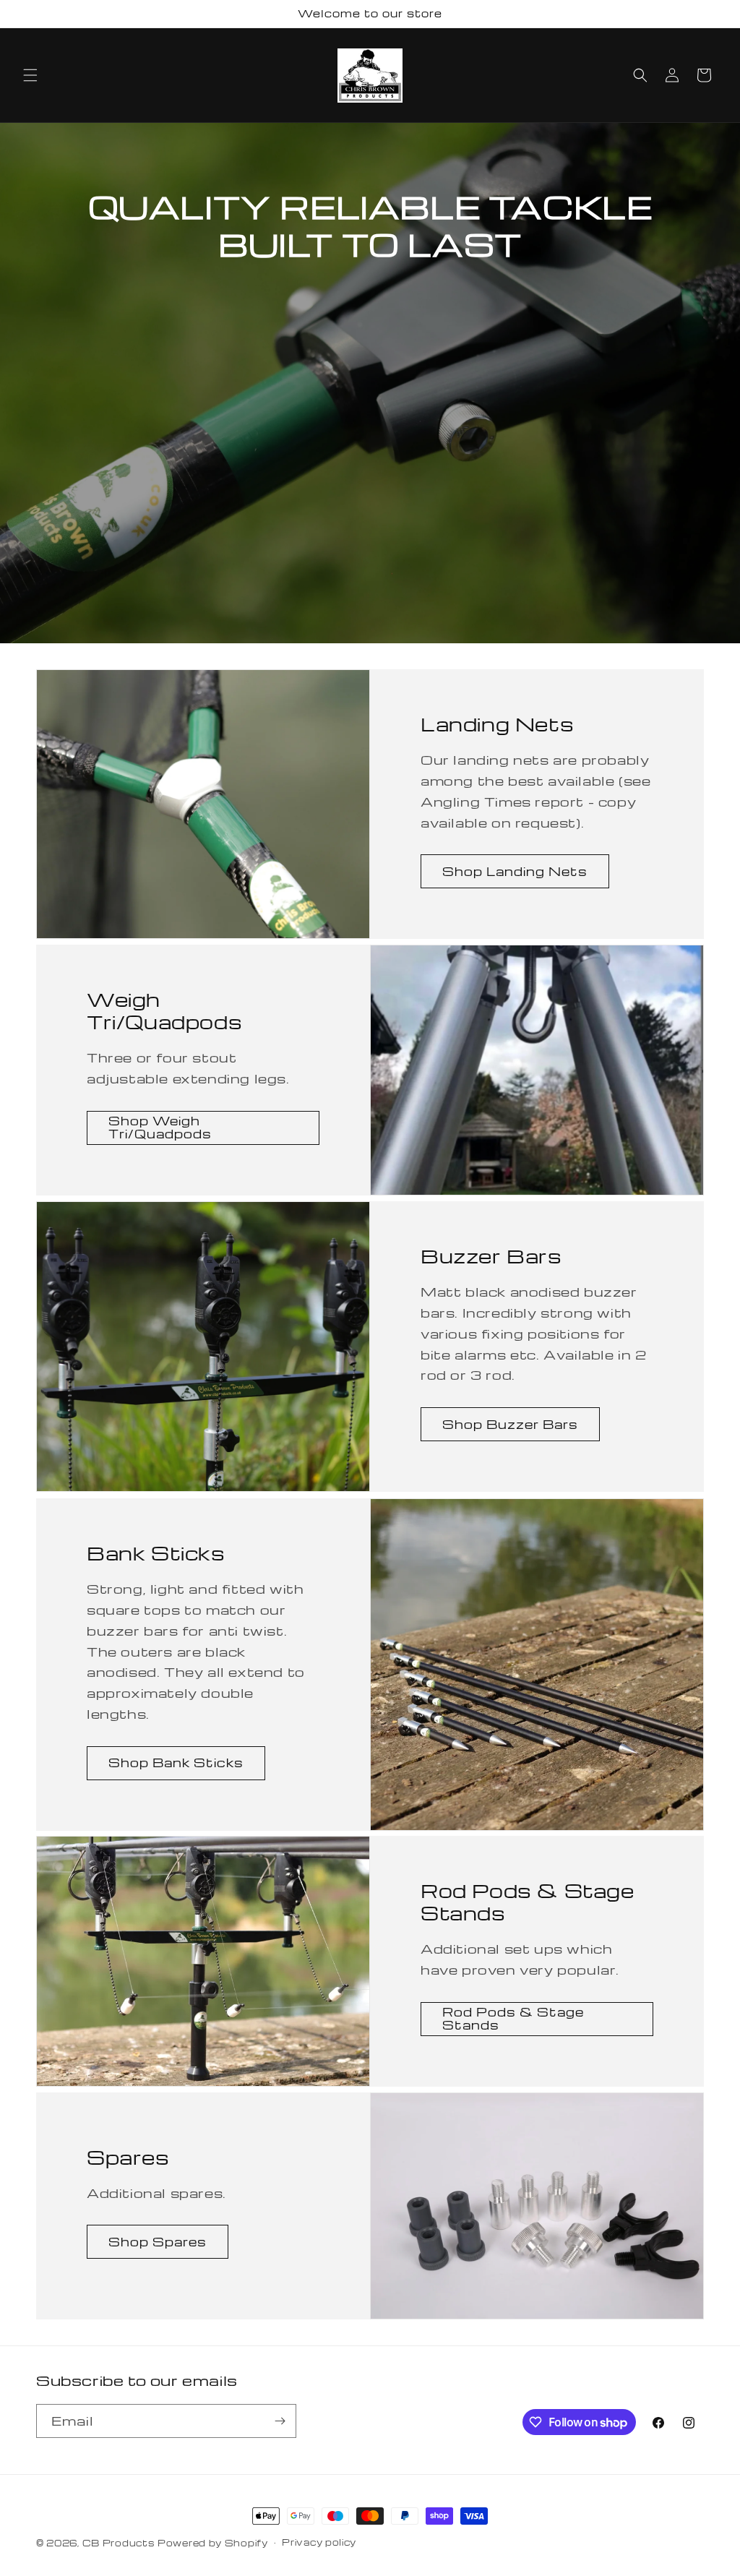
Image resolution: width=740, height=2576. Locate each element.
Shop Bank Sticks (176, 1763)
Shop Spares (158, 2242)
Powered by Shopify (213, 2543)
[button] (30, 75)
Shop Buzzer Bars (510, 1424)
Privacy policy (319, 2542)
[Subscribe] (280, 2421)
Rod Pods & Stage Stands (513, 2019)
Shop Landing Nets (515, 871)
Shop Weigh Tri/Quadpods (160, 1128)
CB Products (119, 2543)
